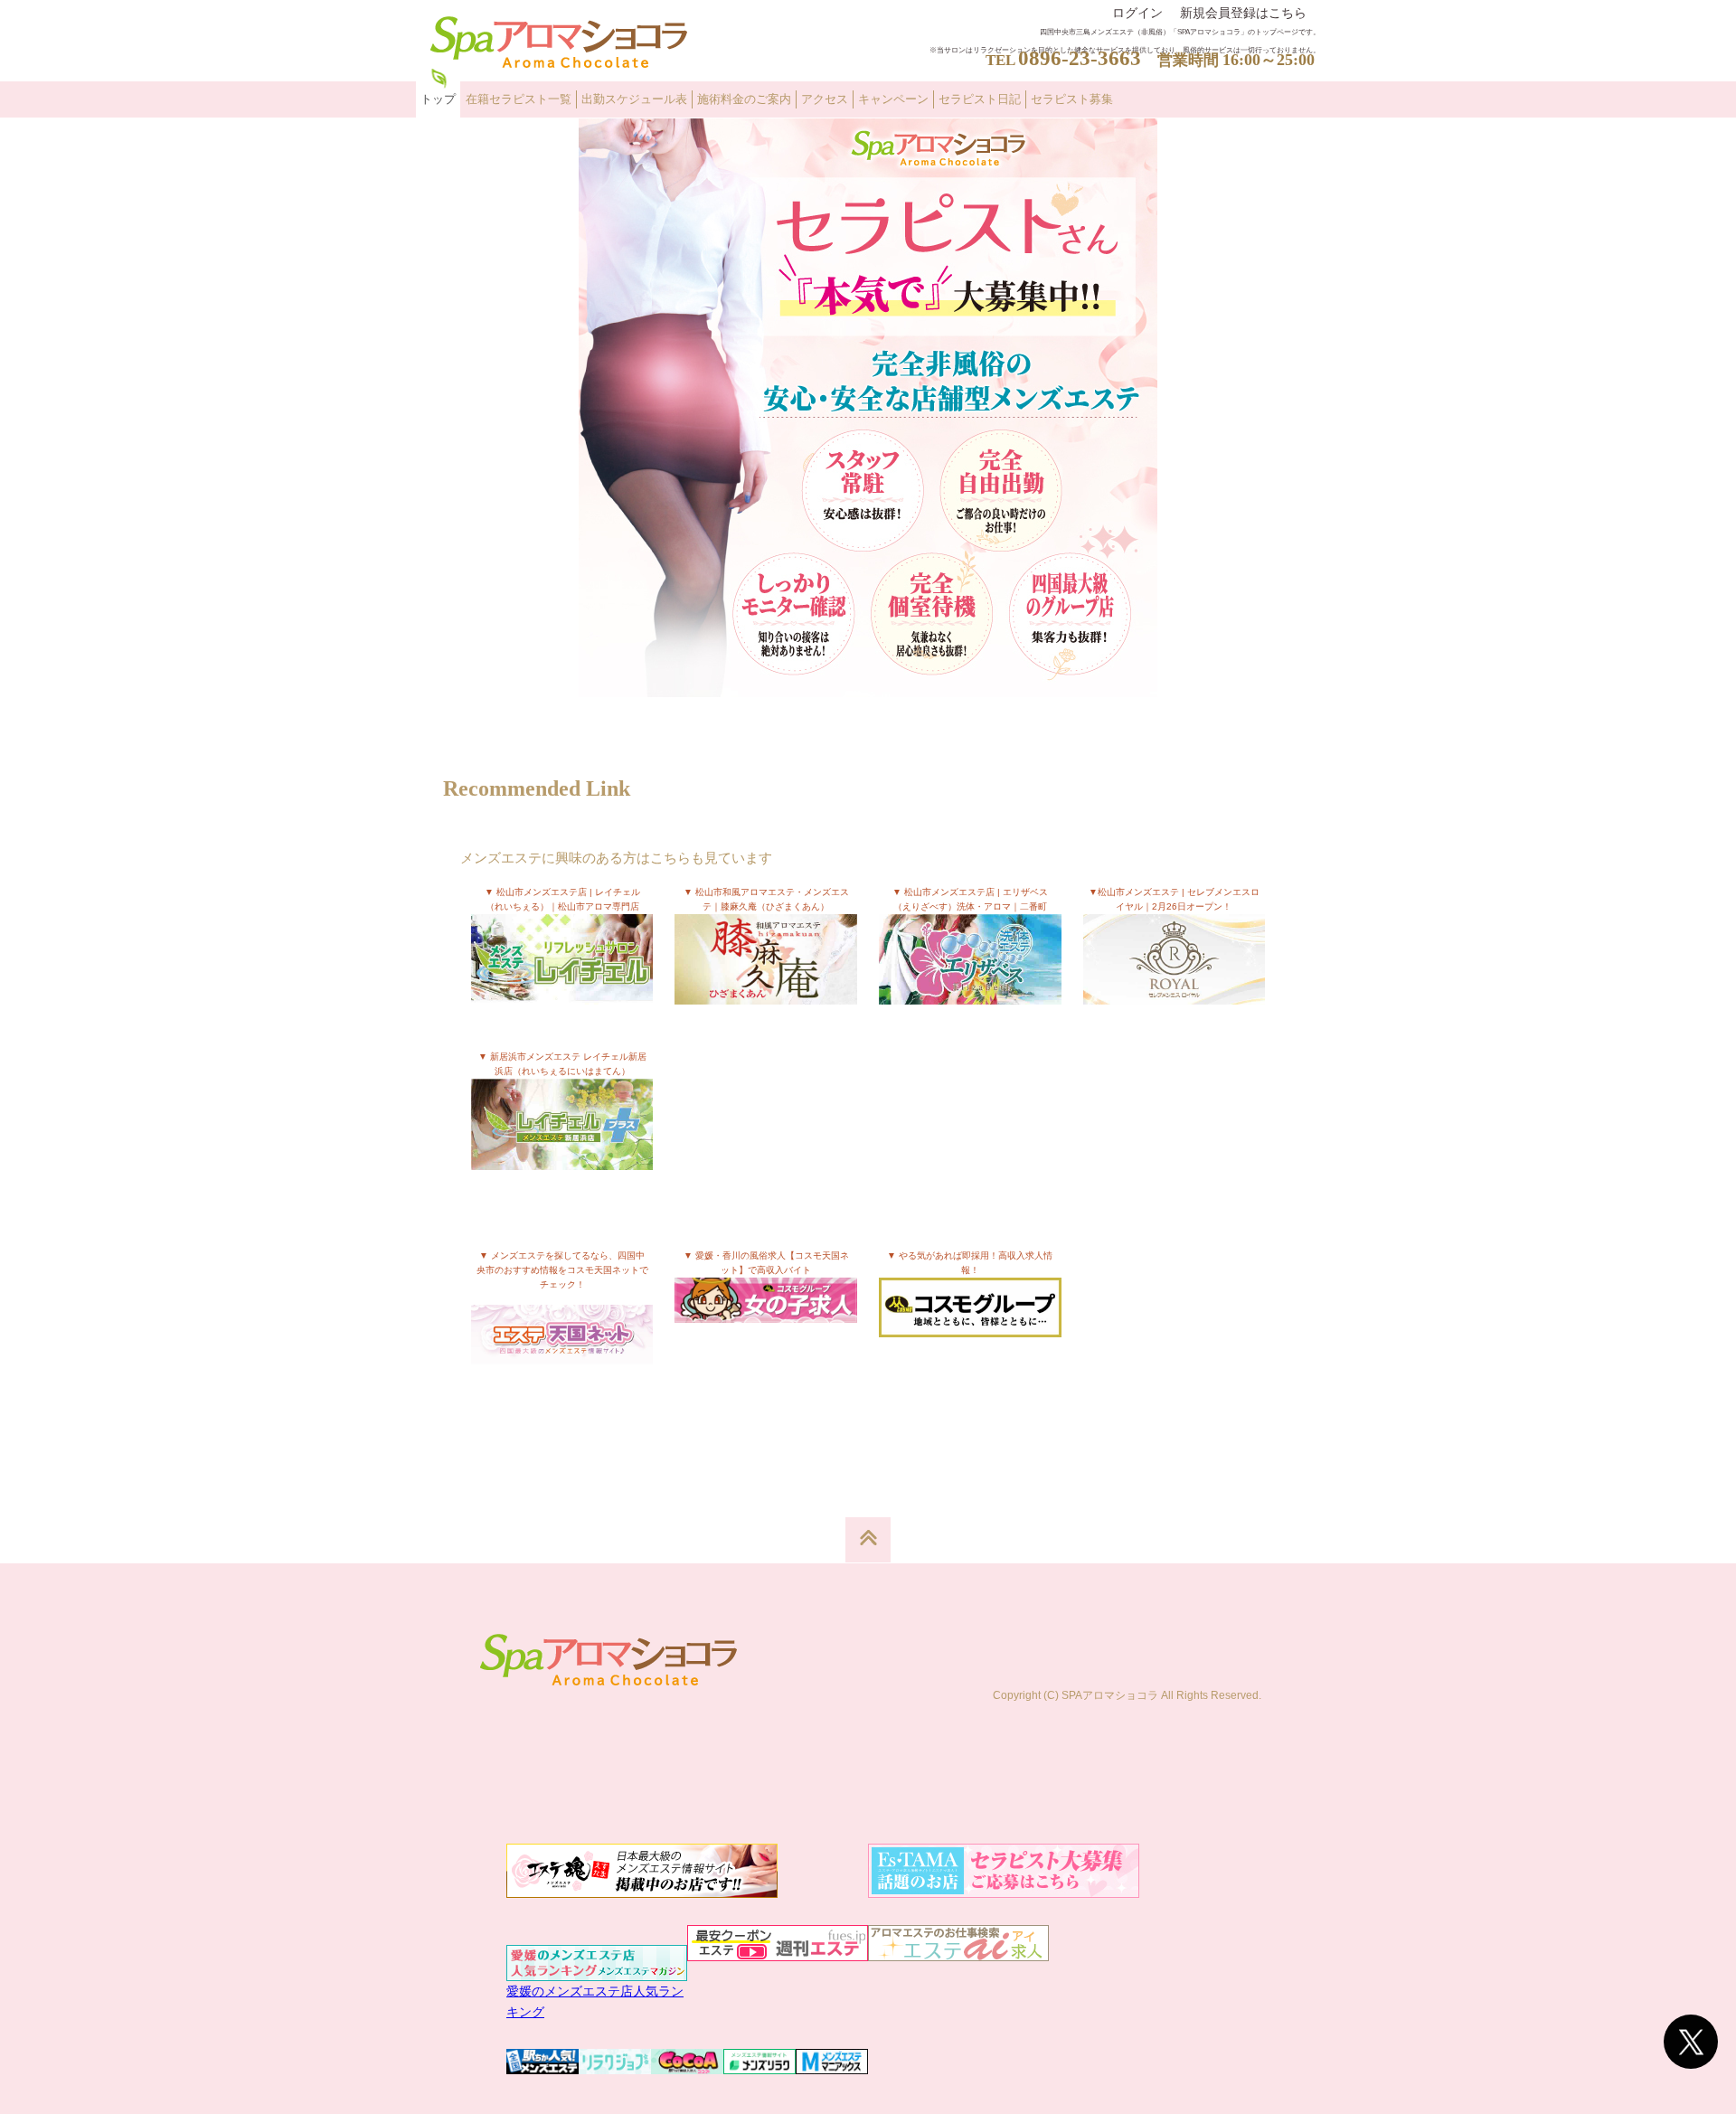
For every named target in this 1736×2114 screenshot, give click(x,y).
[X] (1691, 2042)
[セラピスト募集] (868, 687)
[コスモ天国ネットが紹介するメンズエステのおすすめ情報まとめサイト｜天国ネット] (562, 1345)
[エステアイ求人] (958, 1951)
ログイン (1137, 13)
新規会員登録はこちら (1243, 13)
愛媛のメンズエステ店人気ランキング (595, 2001)
